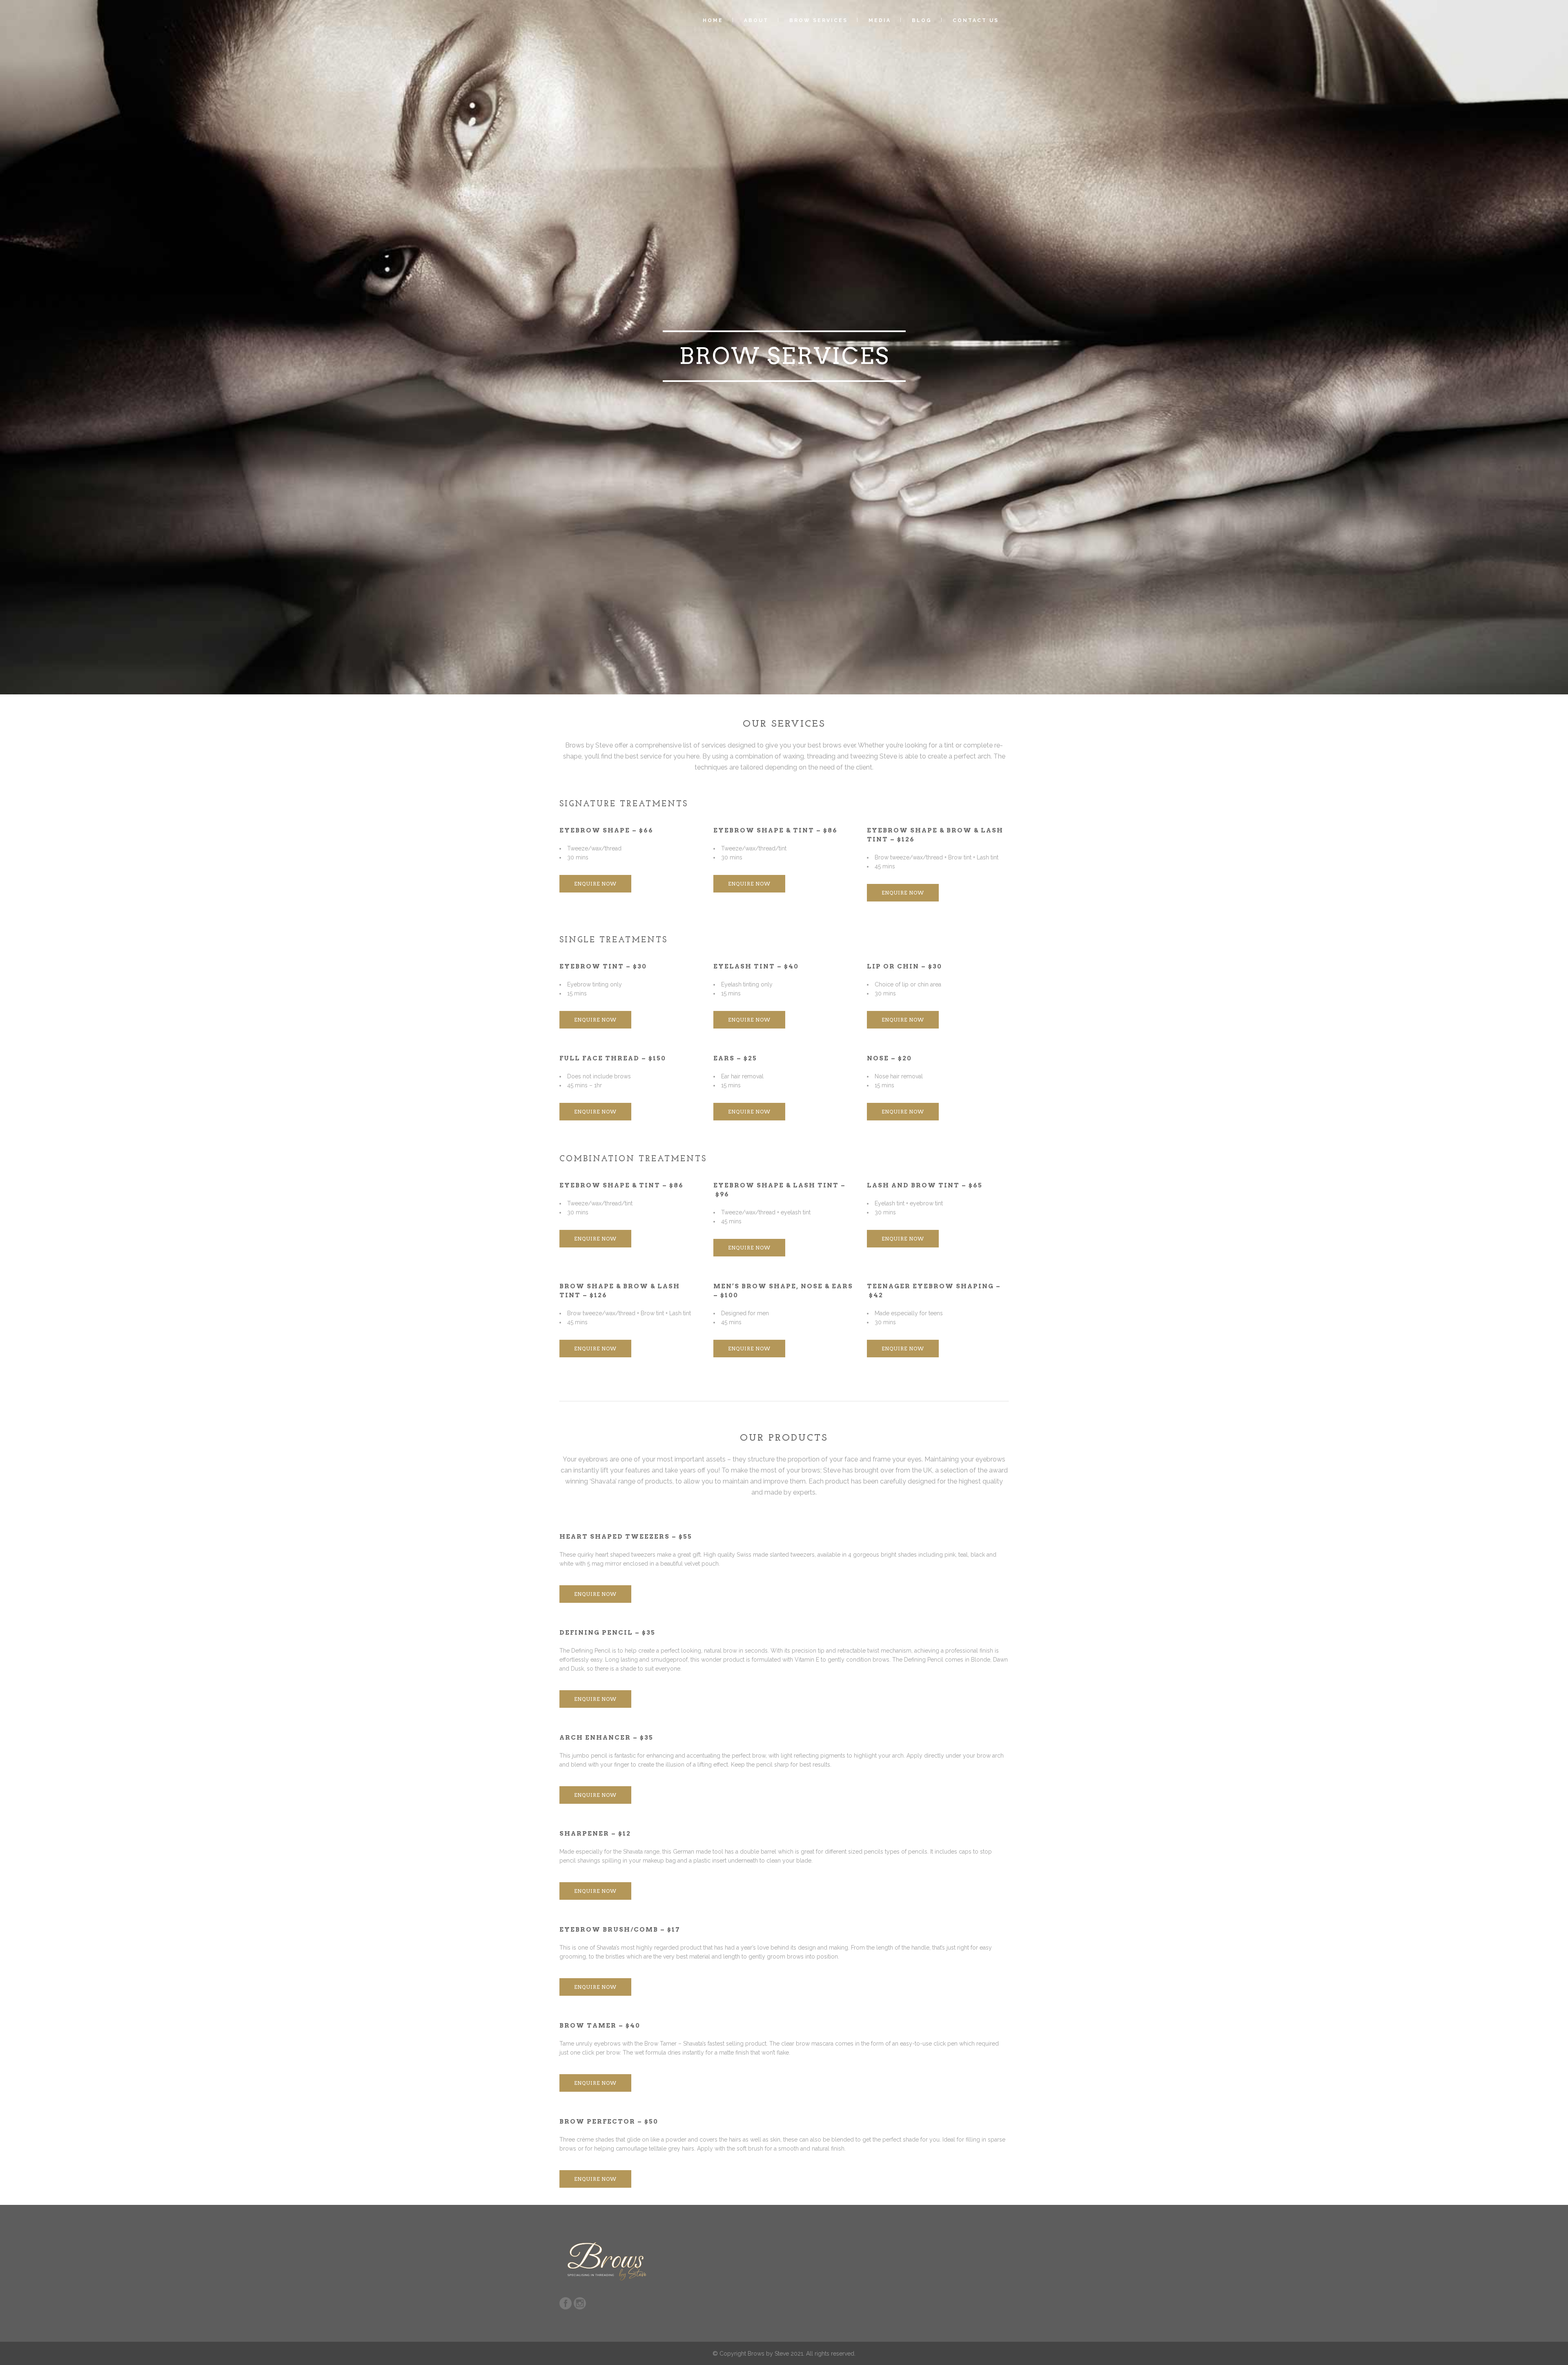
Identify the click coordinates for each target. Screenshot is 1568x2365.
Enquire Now (595, 884)
